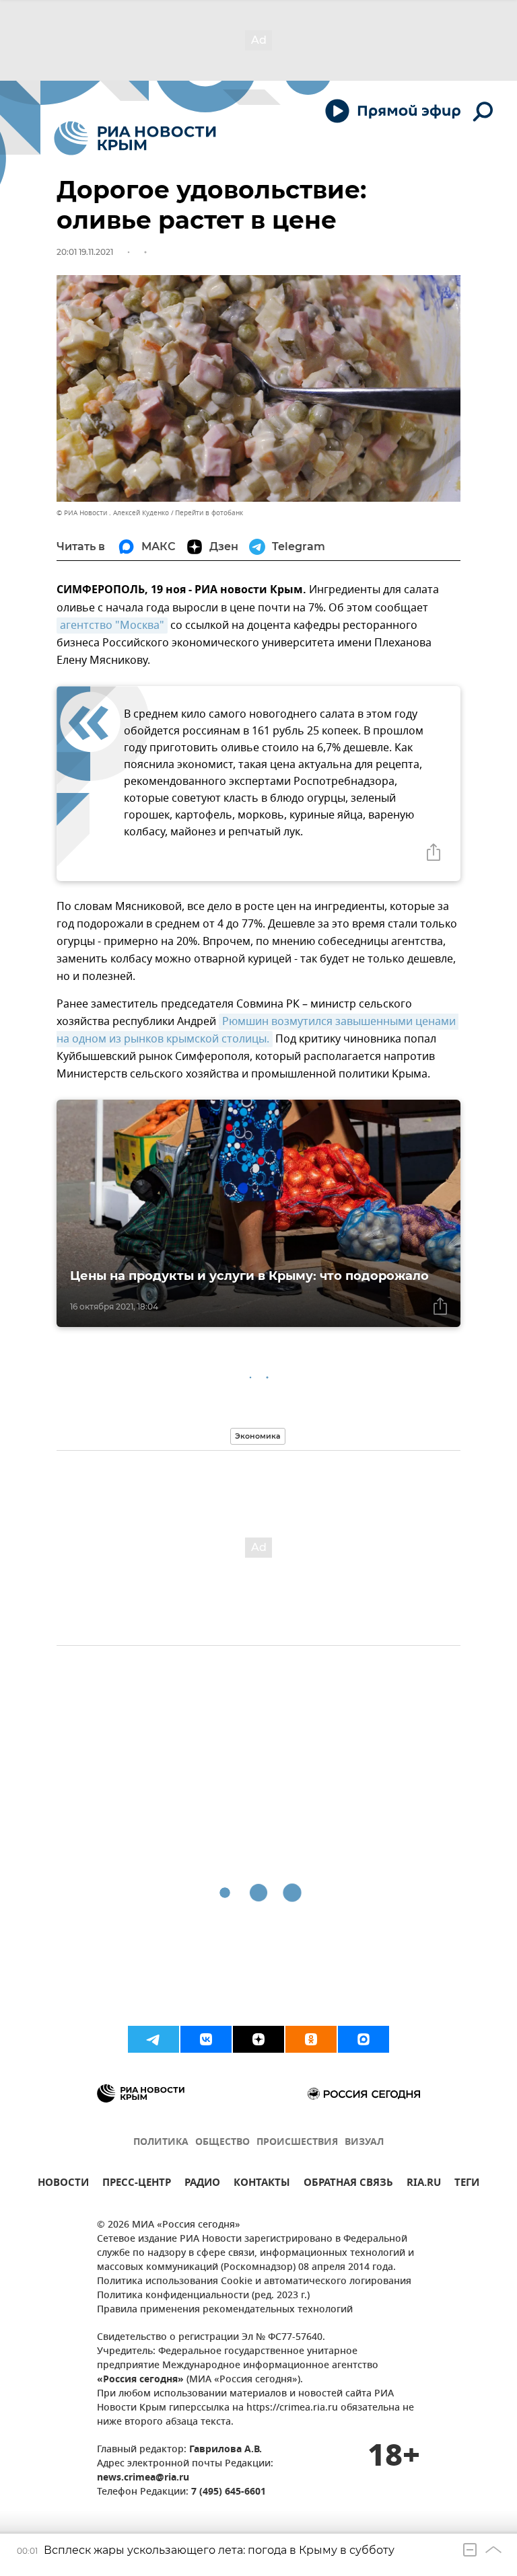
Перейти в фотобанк (209, 513)
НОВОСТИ (63, 2184)
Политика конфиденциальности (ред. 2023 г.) (203, 2296)
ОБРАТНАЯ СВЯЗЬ (348, 2184)
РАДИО (202, 2184)
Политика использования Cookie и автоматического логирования (254, 2282)
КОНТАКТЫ (262, 2184)
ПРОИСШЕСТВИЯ (297, 2143)
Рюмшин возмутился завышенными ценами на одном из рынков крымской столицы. (257, 1030)
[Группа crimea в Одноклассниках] (311, 2039)
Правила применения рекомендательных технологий (225, 2310)
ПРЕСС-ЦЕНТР (137, 2184)
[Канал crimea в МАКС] (364, 2039)
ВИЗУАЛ (364, 2143)
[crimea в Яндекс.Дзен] (258, 2039)
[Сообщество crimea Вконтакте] (206, 2039)
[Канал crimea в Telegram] (153, 2039)
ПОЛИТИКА (161, 2143)
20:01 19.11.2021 (85, 252)
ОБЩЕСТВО (222, 2143)
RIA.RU (424, 2184)
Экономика (258, 1436)
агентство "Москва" (112, 626)
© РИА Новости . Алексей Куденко (113, 513)
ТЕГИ (467, 2184)
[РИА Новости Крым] (135, 138)
